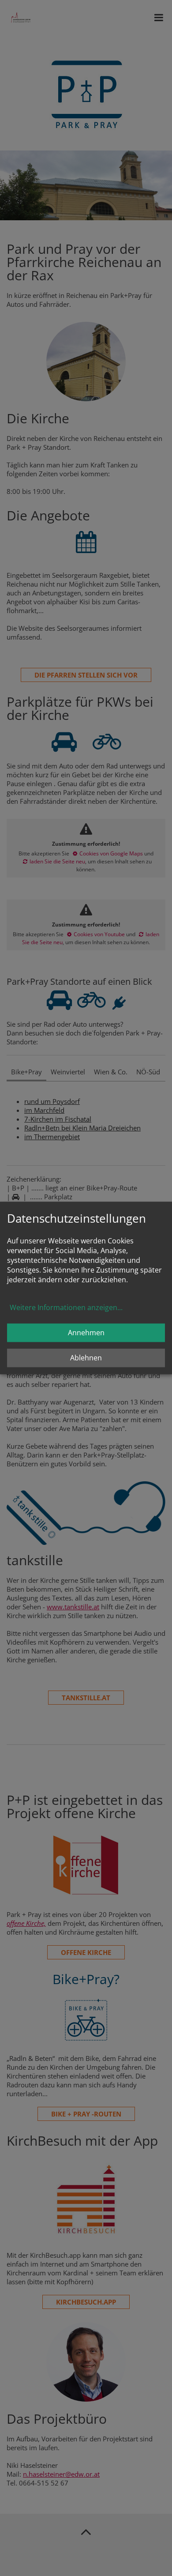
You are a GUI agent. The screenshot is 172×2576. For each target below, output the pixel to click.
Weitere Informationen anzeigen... (66, 1308)
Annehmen (86, 1333)
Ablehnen (86, 1358)
